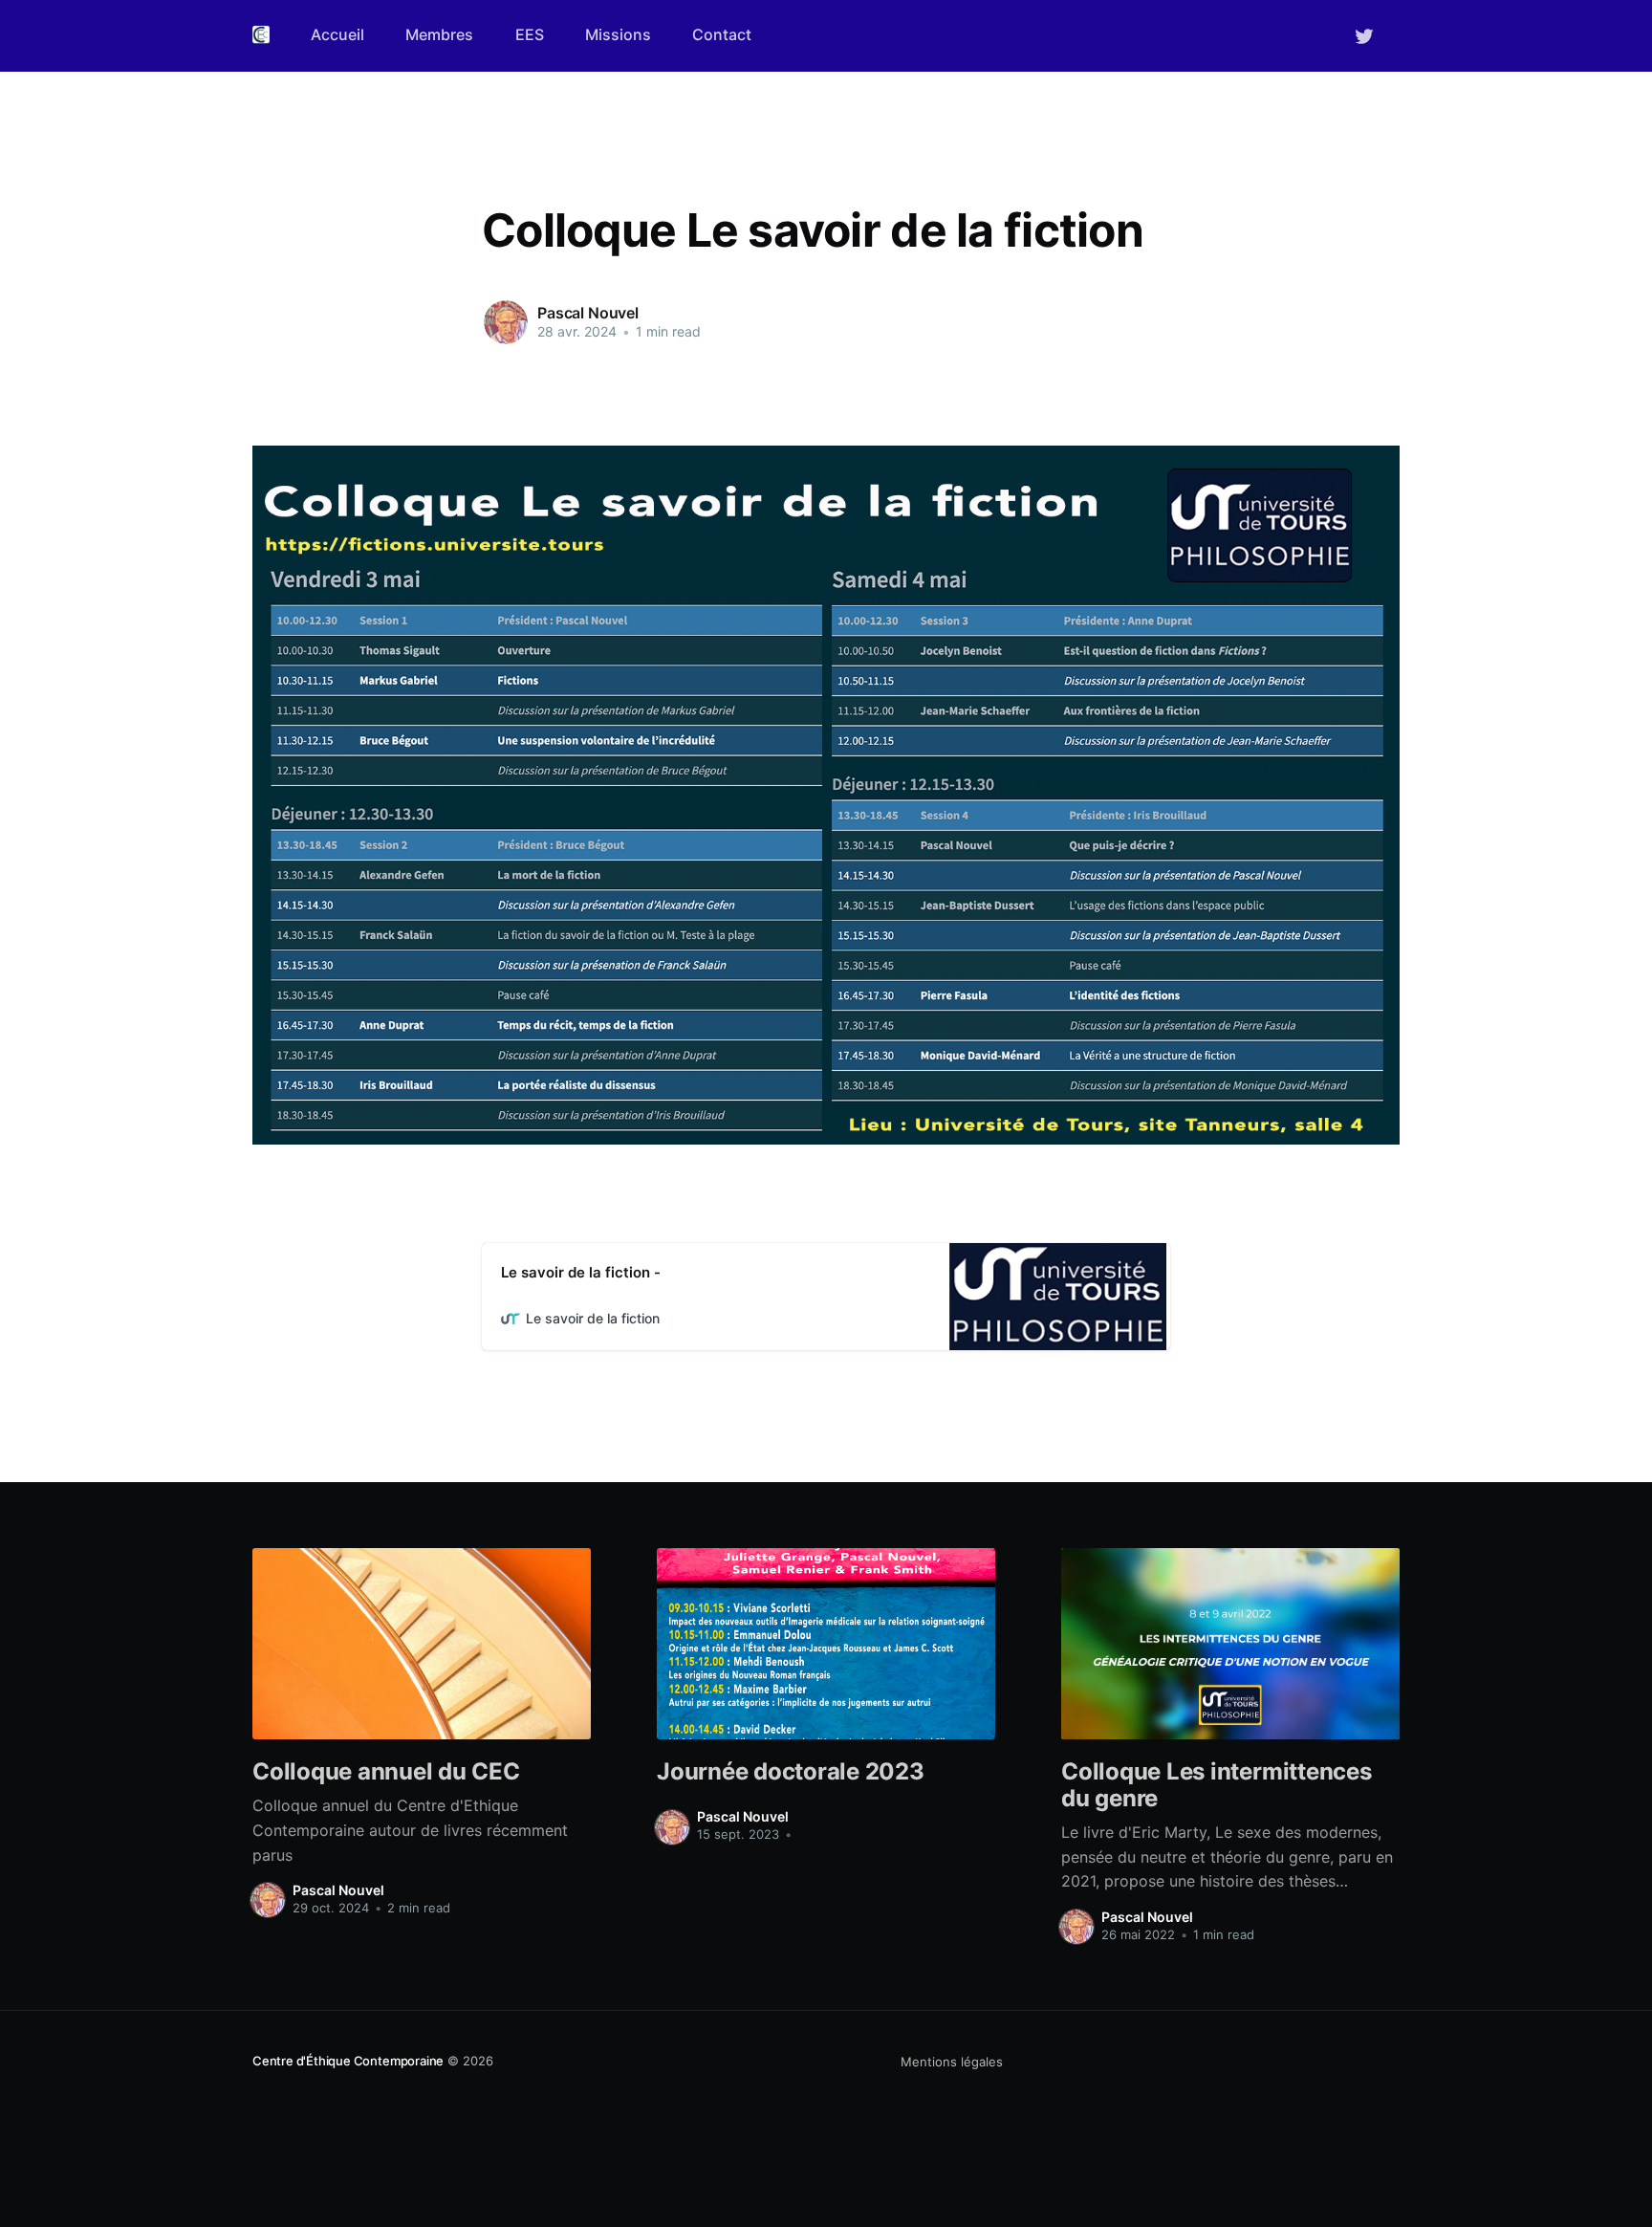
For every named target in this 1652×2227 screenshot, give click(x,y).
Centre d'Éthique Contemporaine (348, 2061)
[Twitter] (1364, 34)
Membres (439, 34)
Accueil (337, 34)
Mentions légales (952, 2062)
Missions (618, 34)
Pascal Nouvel (588, 313)
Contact (722, 34)
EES (530, 34)
